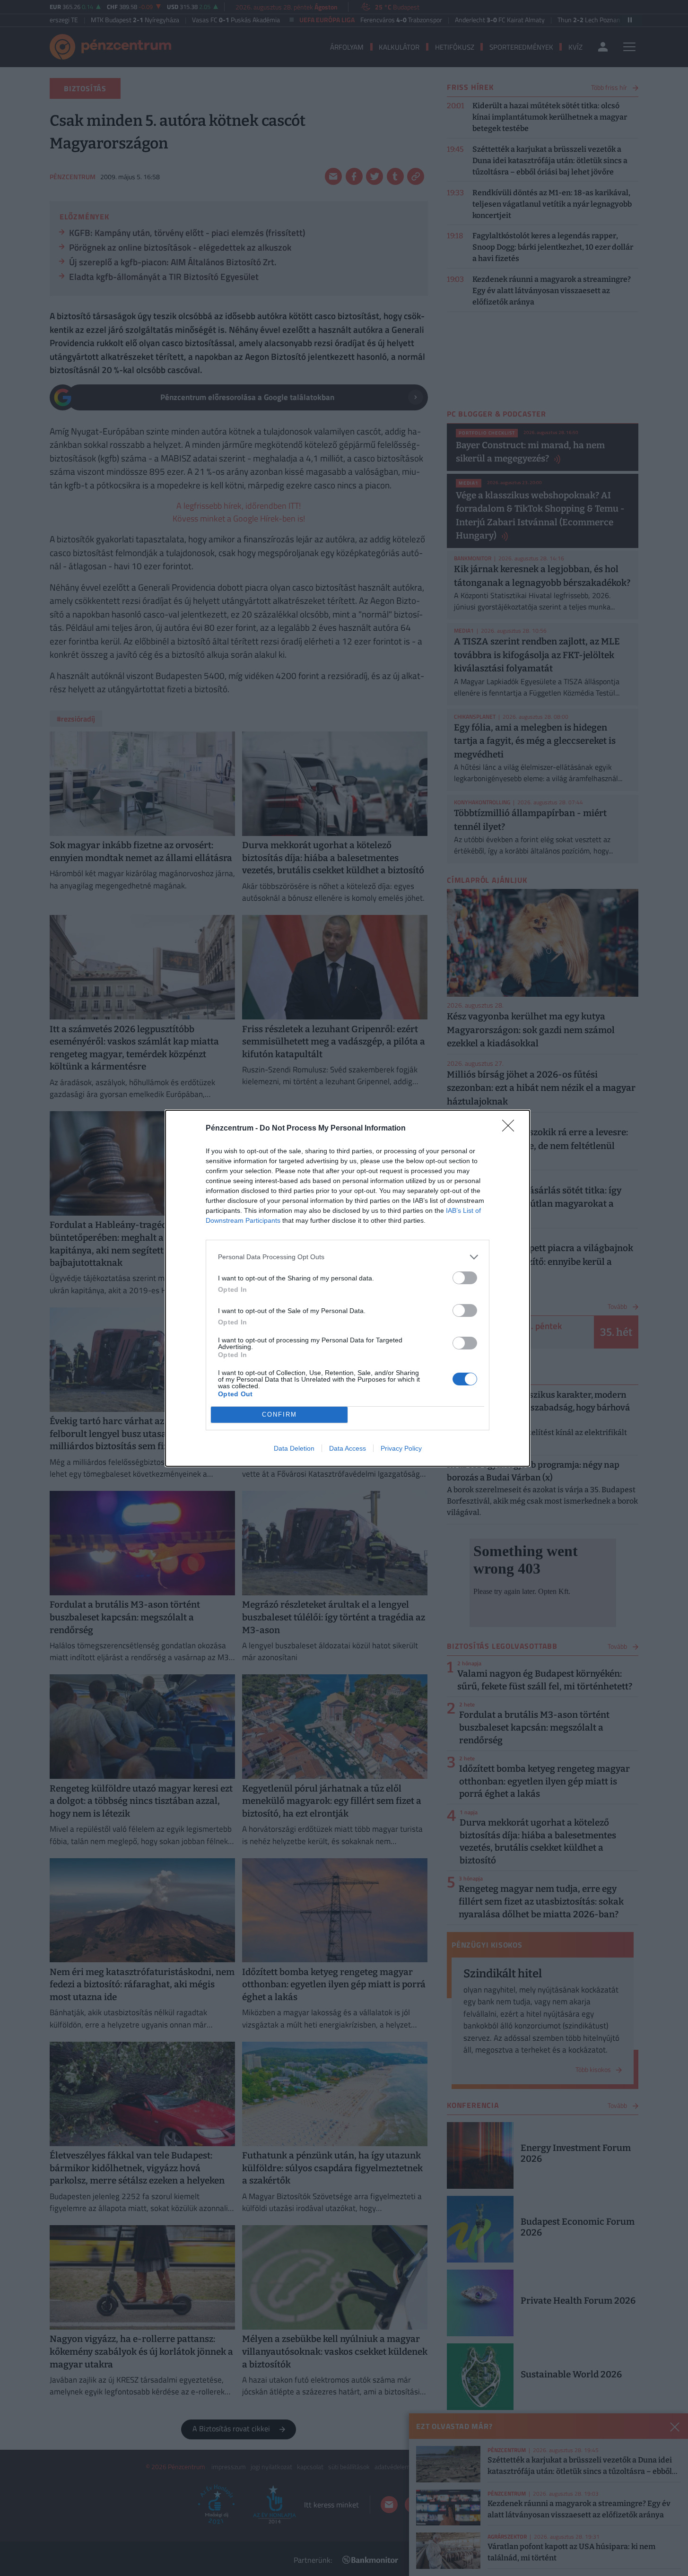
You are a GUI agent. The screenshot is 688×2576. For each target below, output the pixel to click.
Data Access (348, 1448)
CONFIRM (279, 1414)
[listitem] (348, 1257)
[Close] (511, 1129)
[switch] (465, 1278)
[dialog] (348, 1288)
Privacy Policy (401, 1448)
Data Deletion (294, 1448)
